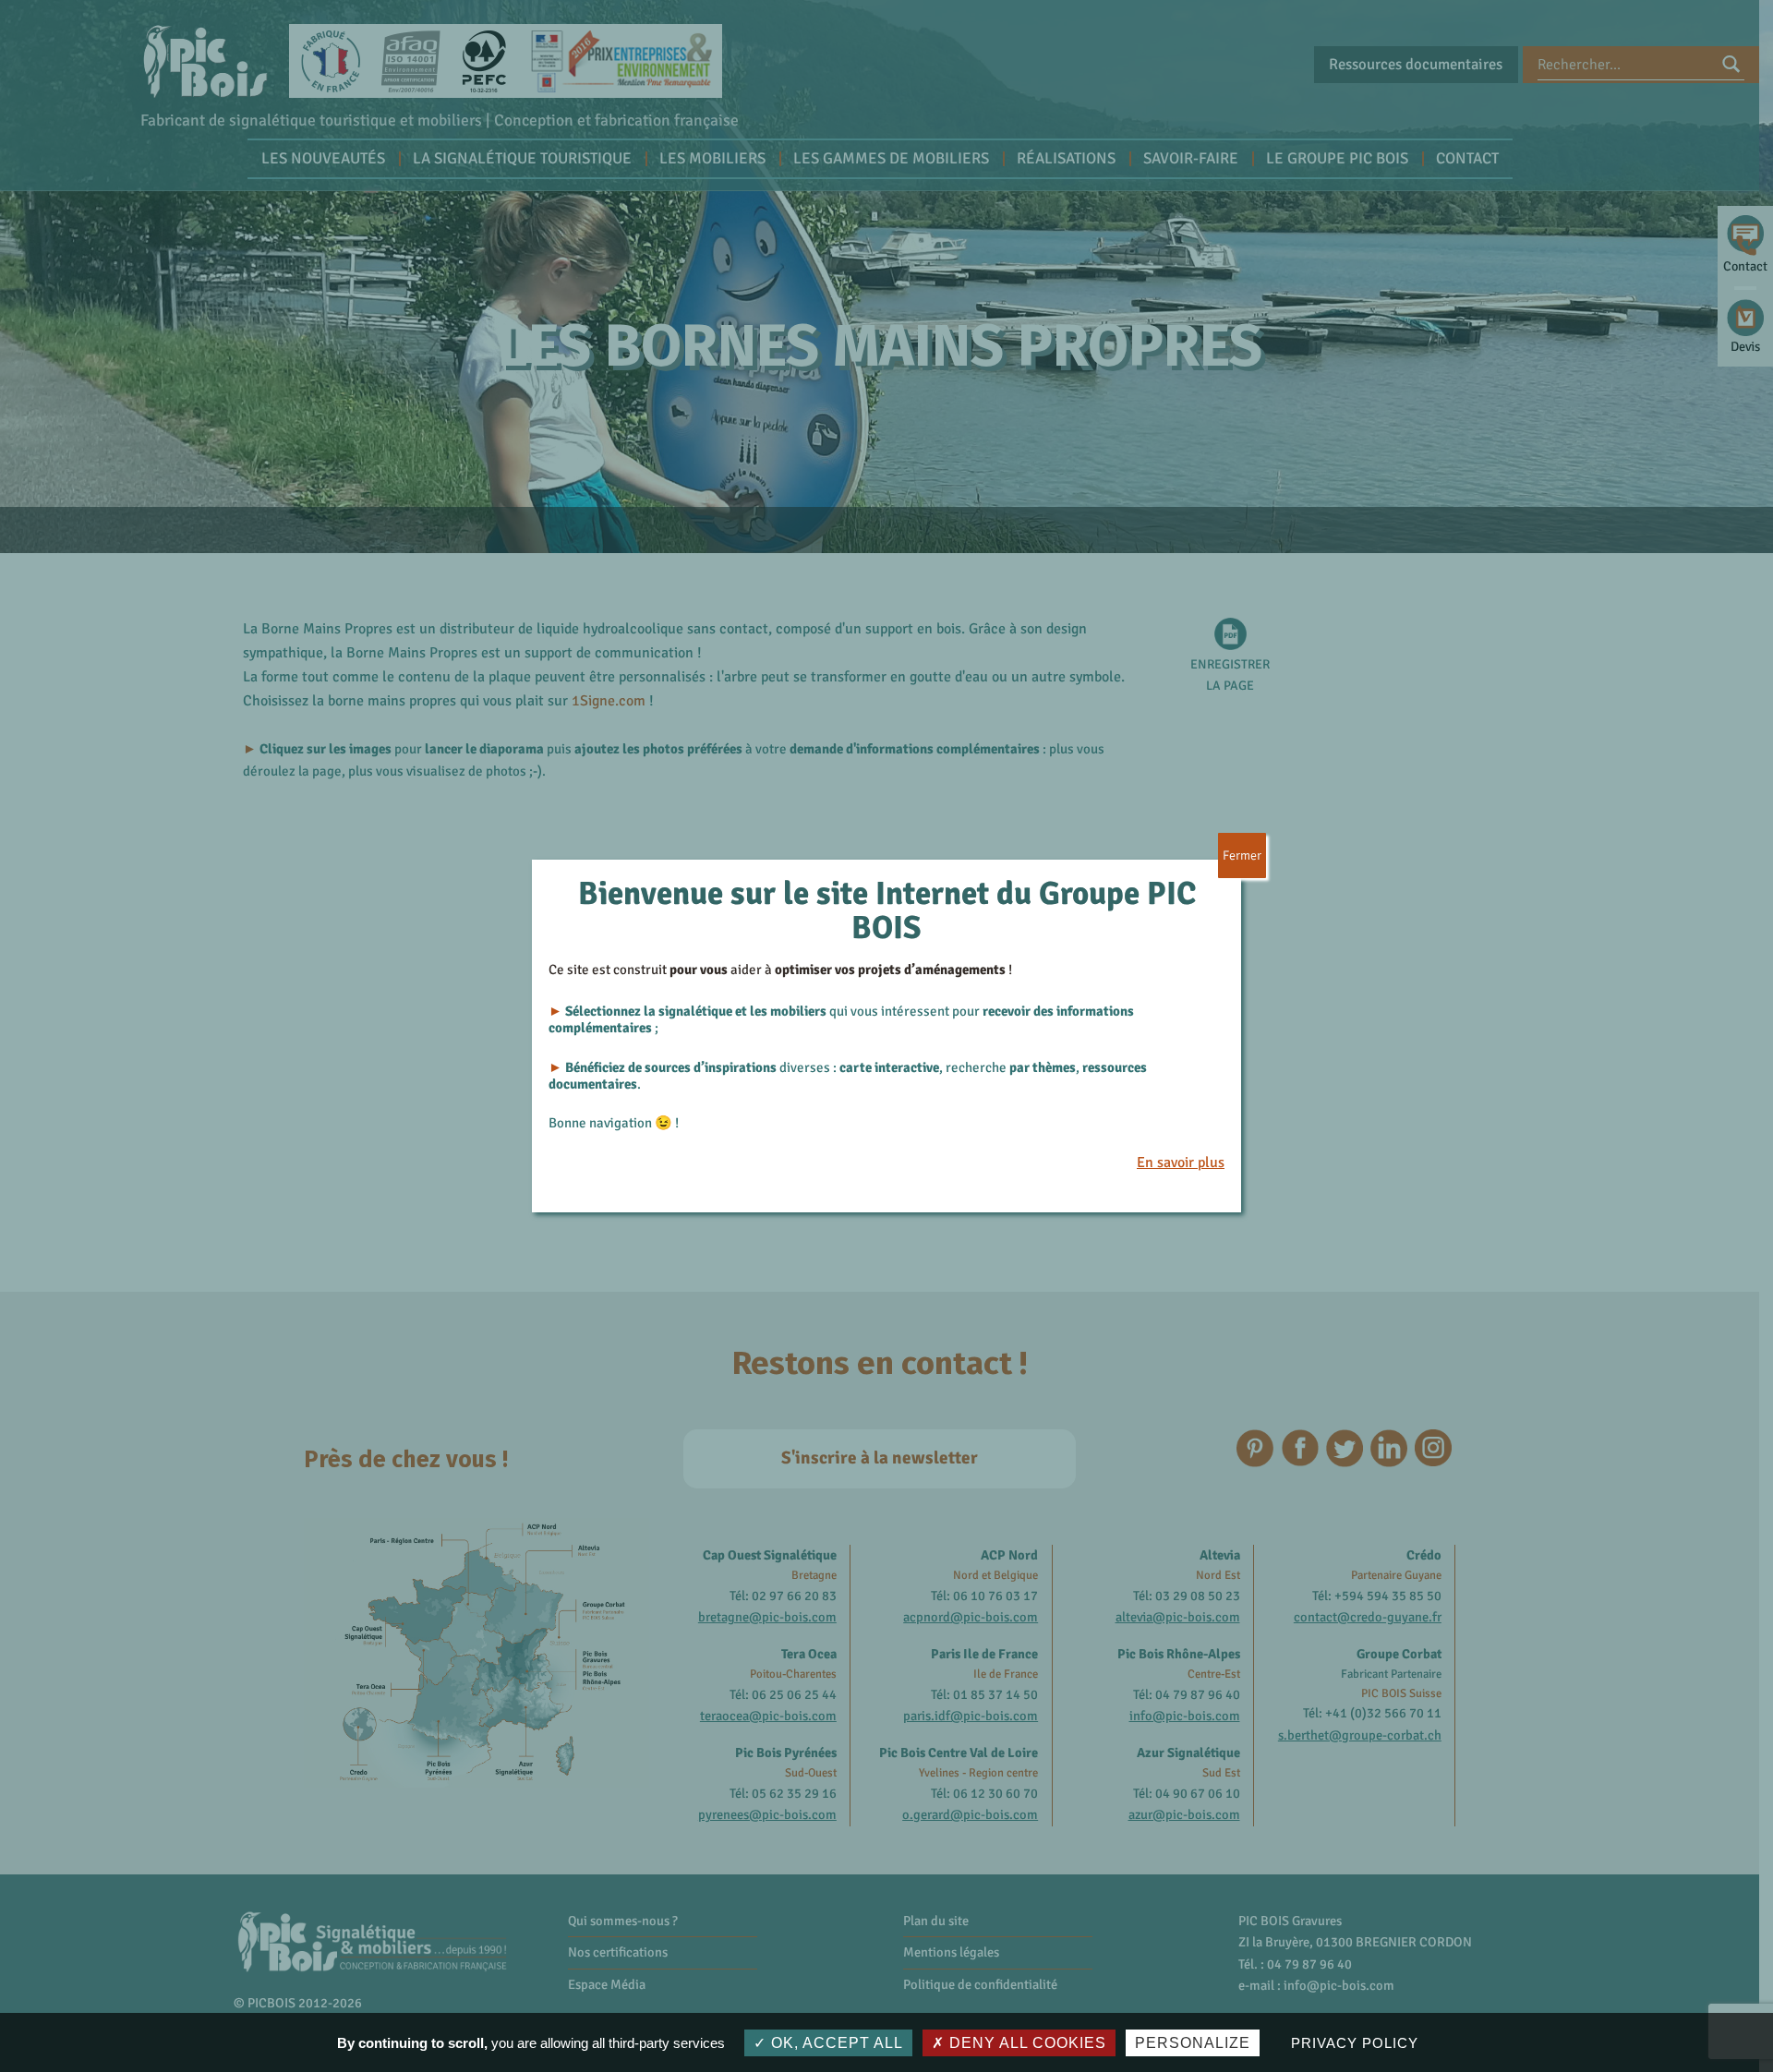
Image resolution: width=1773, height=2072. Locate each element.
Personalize (1193, 2043)
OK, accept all (835, 2043)
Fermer (1242, 855)
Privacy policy (1354, 2043)
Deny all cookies (1025, 2043)
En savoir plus (1181, 1162)
